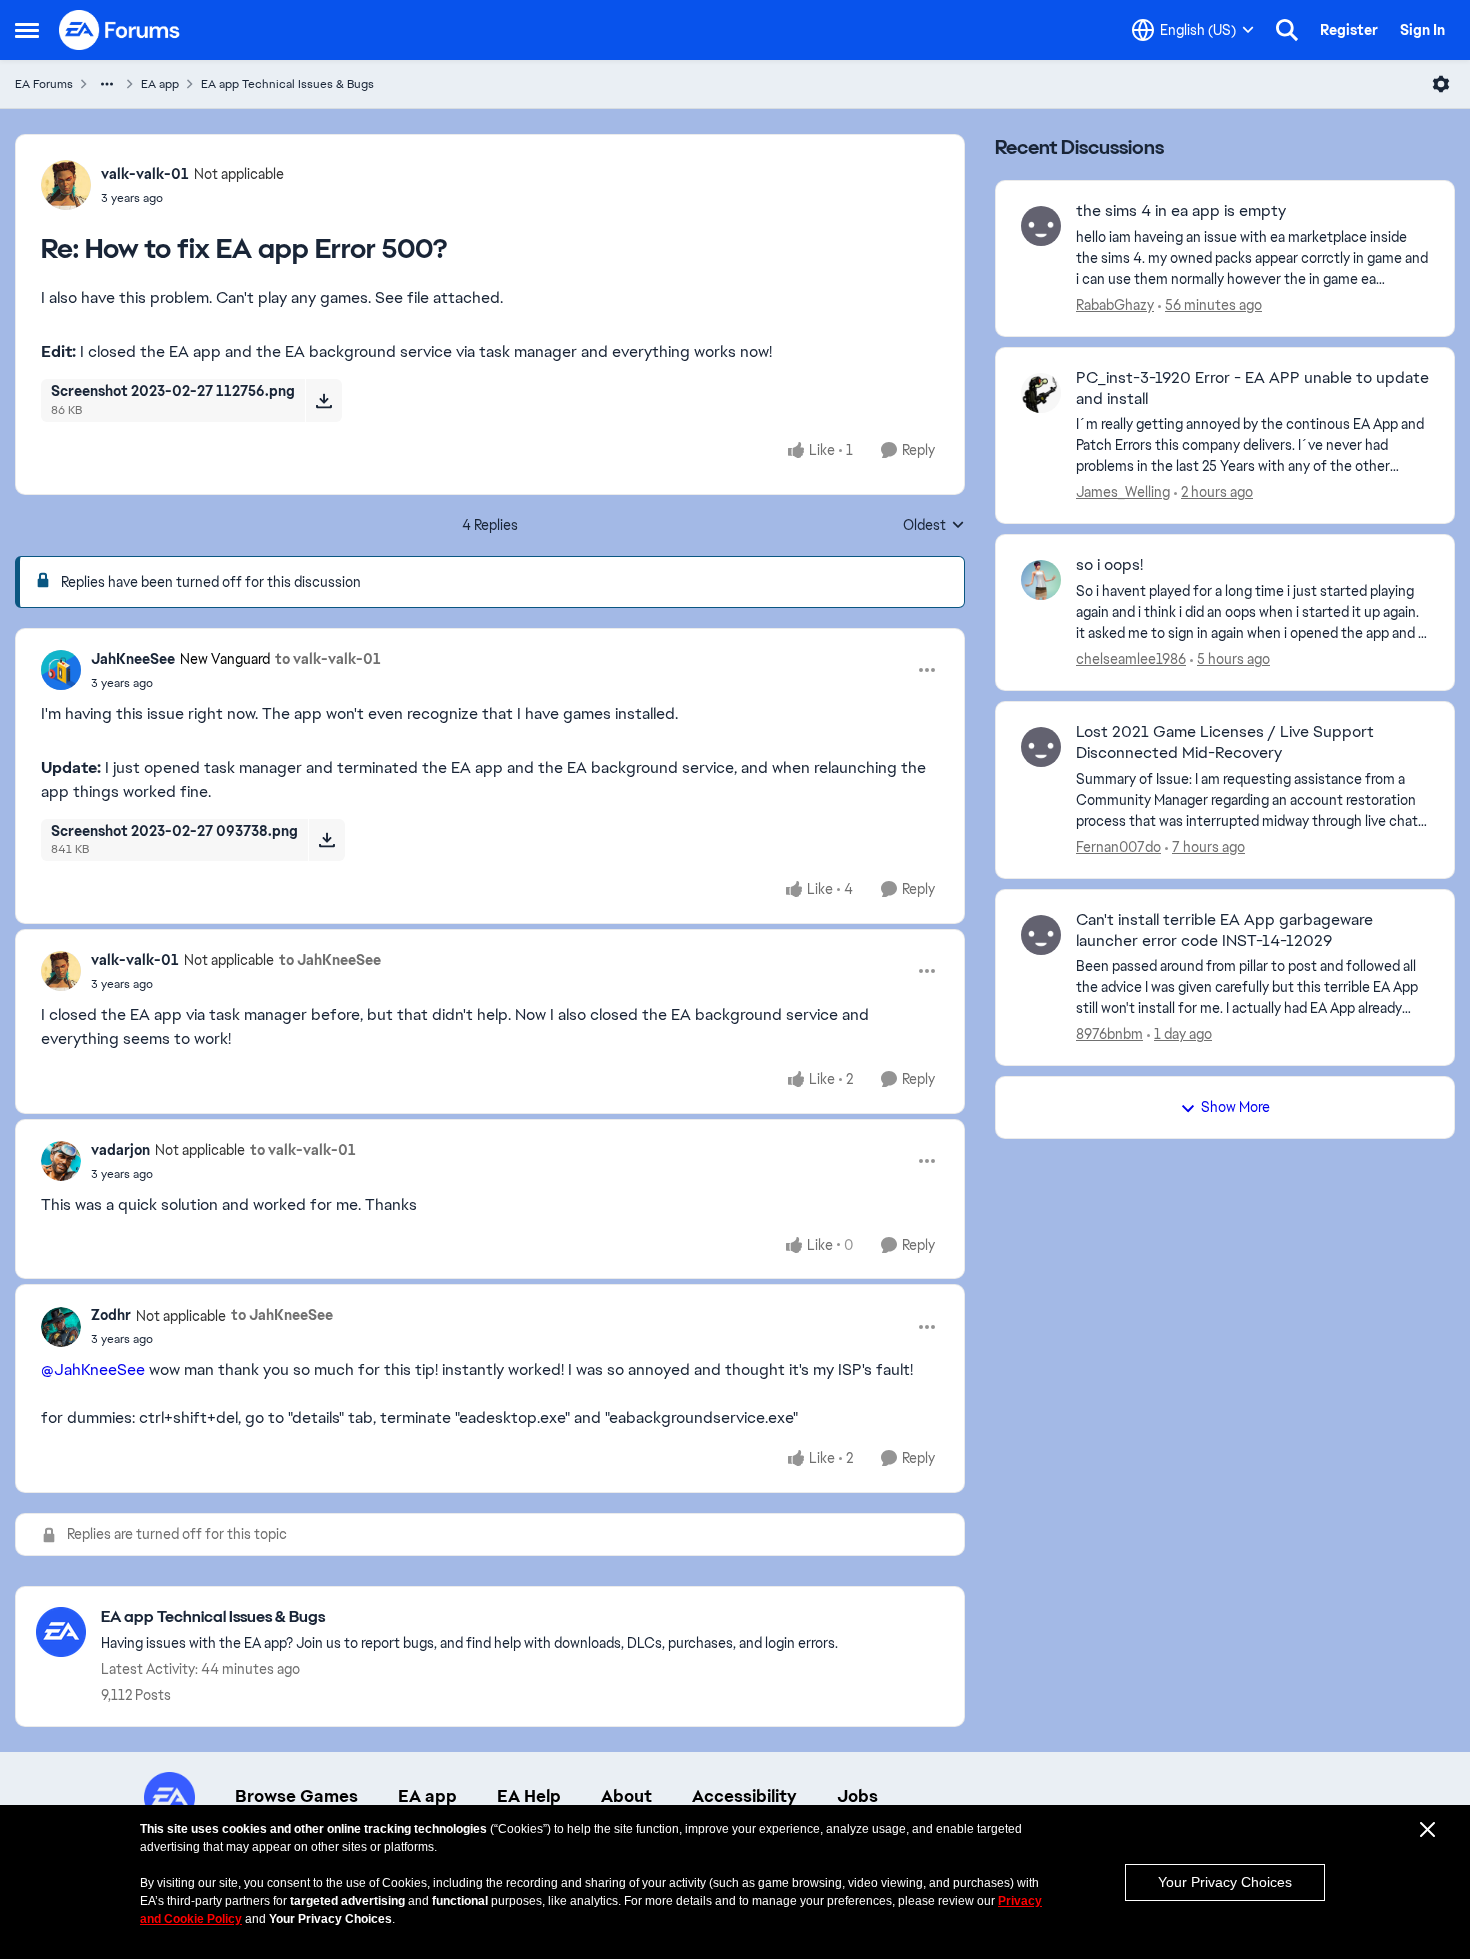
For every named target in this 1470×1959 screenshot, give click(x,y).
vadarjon (120, 1150)
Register (1349, 30)
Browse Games (296, 1796)
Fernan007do (1118, 847)
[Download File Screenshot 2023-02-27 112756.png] (323, 400)
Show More (1235, 1107)
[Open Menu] (1441, 84)
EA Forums (44, 84)
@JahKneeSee (93, 1369)
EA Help (529, 1796)
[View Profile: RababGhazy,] (1041, 226)
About (626, 1796)
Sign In (1422, 30)
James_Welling (1123, 492)
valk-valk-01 (145, 174)
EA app (160, 84)
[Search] (1287, 30)
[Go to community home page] (120, 30)
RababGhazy (1115, 305)
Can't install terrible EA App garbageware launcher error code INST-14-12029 (1224, 930)
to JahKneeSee (330, 960)
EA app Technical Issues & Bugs (287, 84)
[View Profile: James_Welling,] (1041, 393)
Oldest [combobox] (934, 526)
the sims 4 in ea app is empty (1181, 211)
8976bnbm (1109, 1034)
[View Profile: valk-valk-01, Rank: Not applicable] (66, 185)
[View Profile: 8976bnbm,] (1041, 935)
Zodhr (111, 1315)
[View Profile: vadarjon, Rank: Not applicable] (61, 1161)
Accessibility (744, 1796)
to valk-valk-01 (328, 659)
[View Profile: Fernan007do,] (1041, 747)
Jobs (857, 1796)
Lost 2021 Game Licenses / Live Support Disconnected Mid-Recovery (1225, 742)
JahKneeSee (133, 659)
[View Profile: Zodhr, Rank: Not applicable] (61, 1327)
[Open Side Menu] (27, 30)
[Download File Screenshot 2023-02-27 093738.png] (326, 840)
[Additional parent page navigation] (107, 84)
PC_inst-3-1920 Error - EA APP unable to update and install (1252, 388)
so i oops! (1109, 565)
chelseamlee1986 (1131, 659)
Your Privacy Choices (1225, 1882)
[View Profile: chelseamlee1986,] (1041, 580)
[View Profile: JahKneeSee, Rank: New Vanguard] (61, 670)
